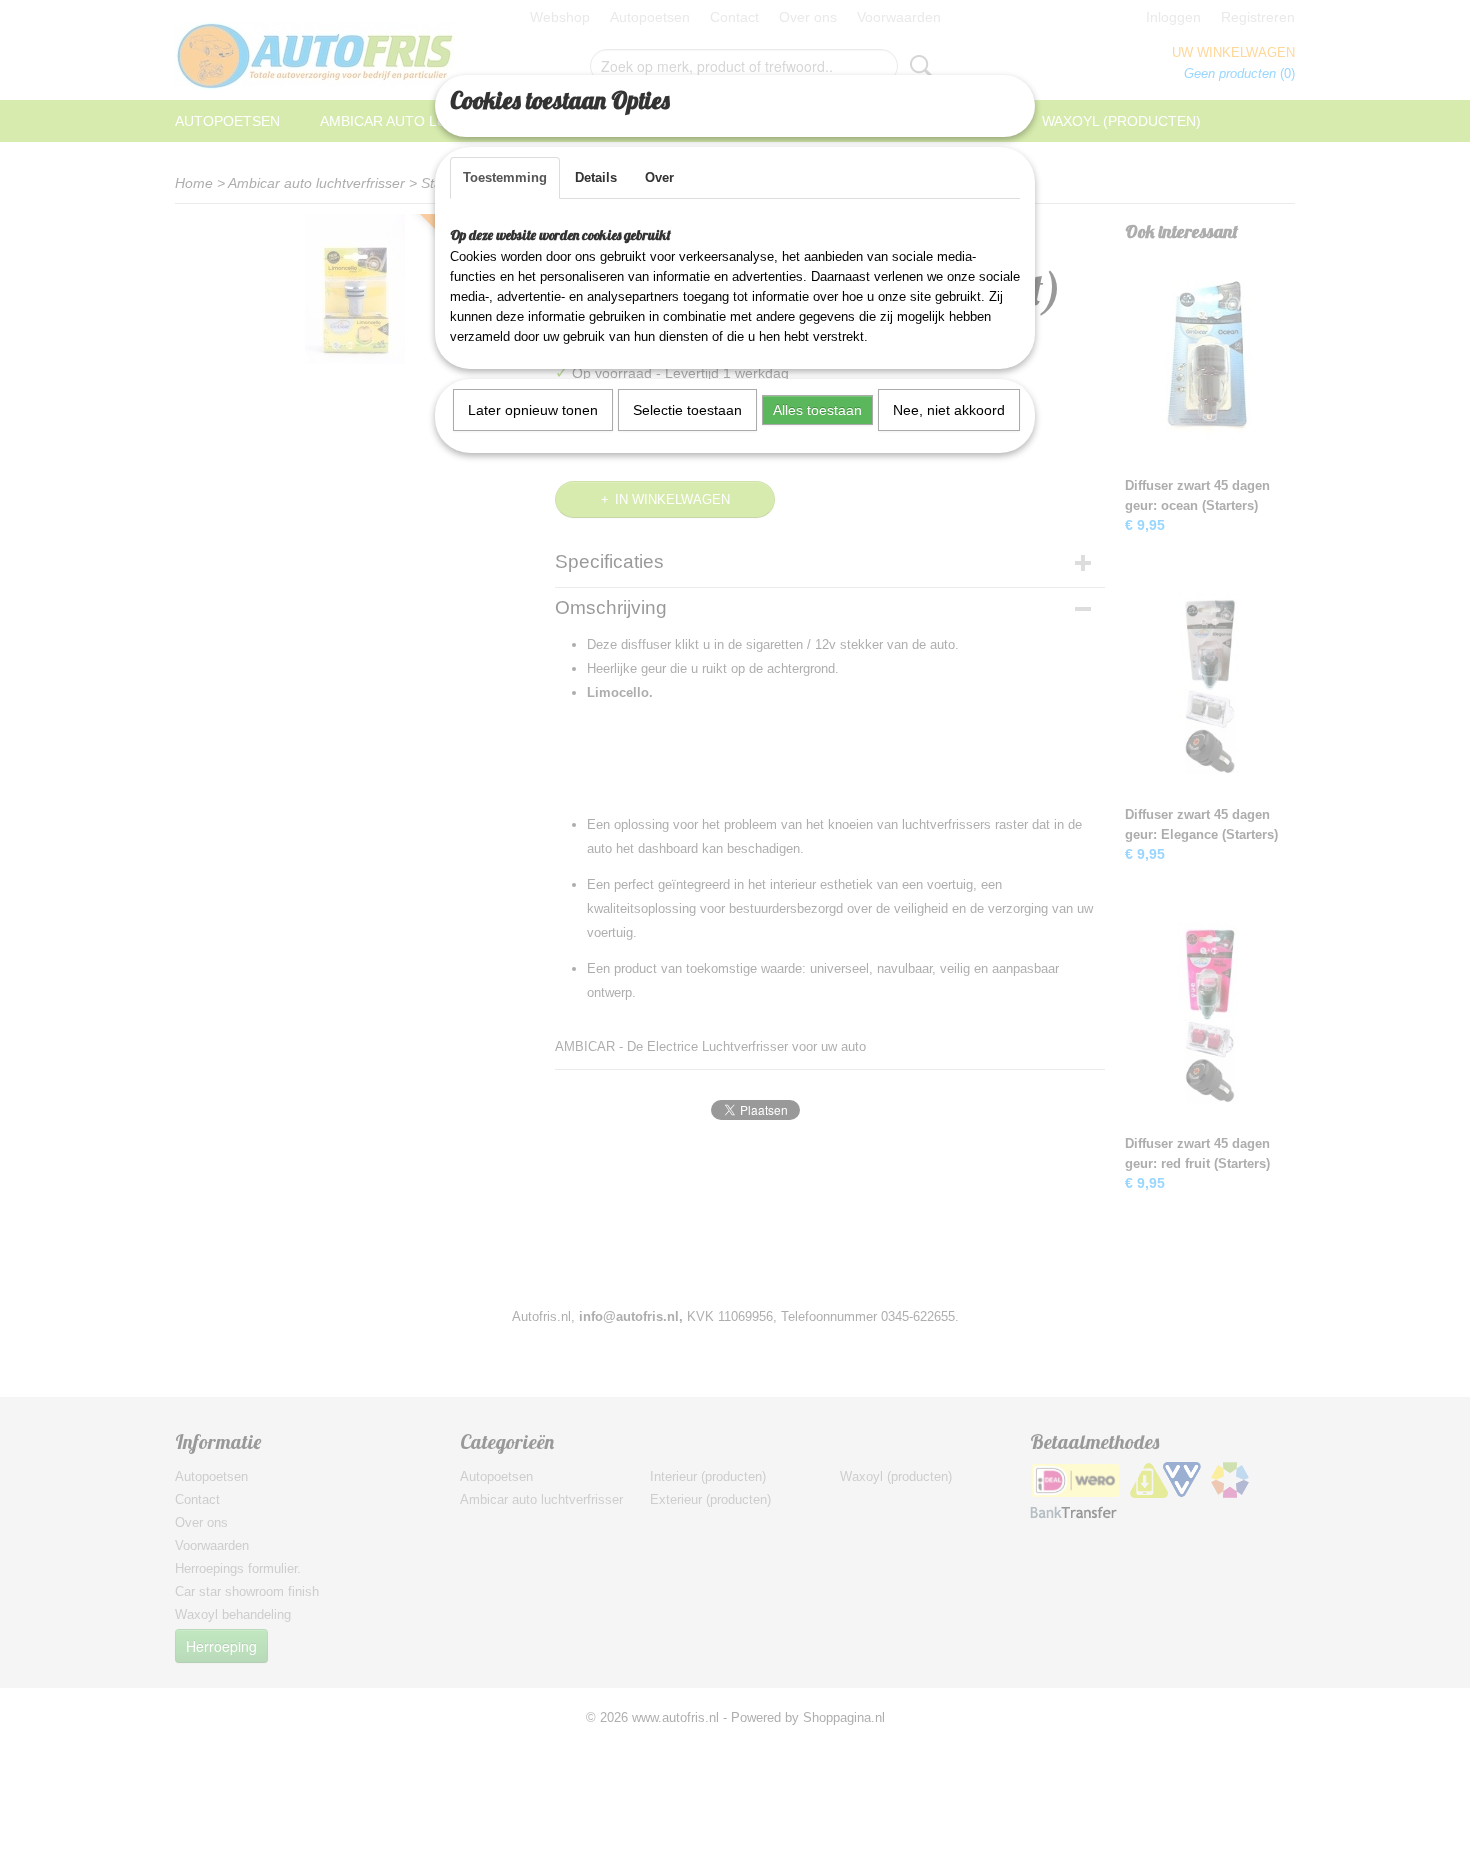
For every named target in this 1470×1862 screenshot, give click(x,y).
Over (659, 177)
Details (596, 177)
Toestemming (505, 177)
